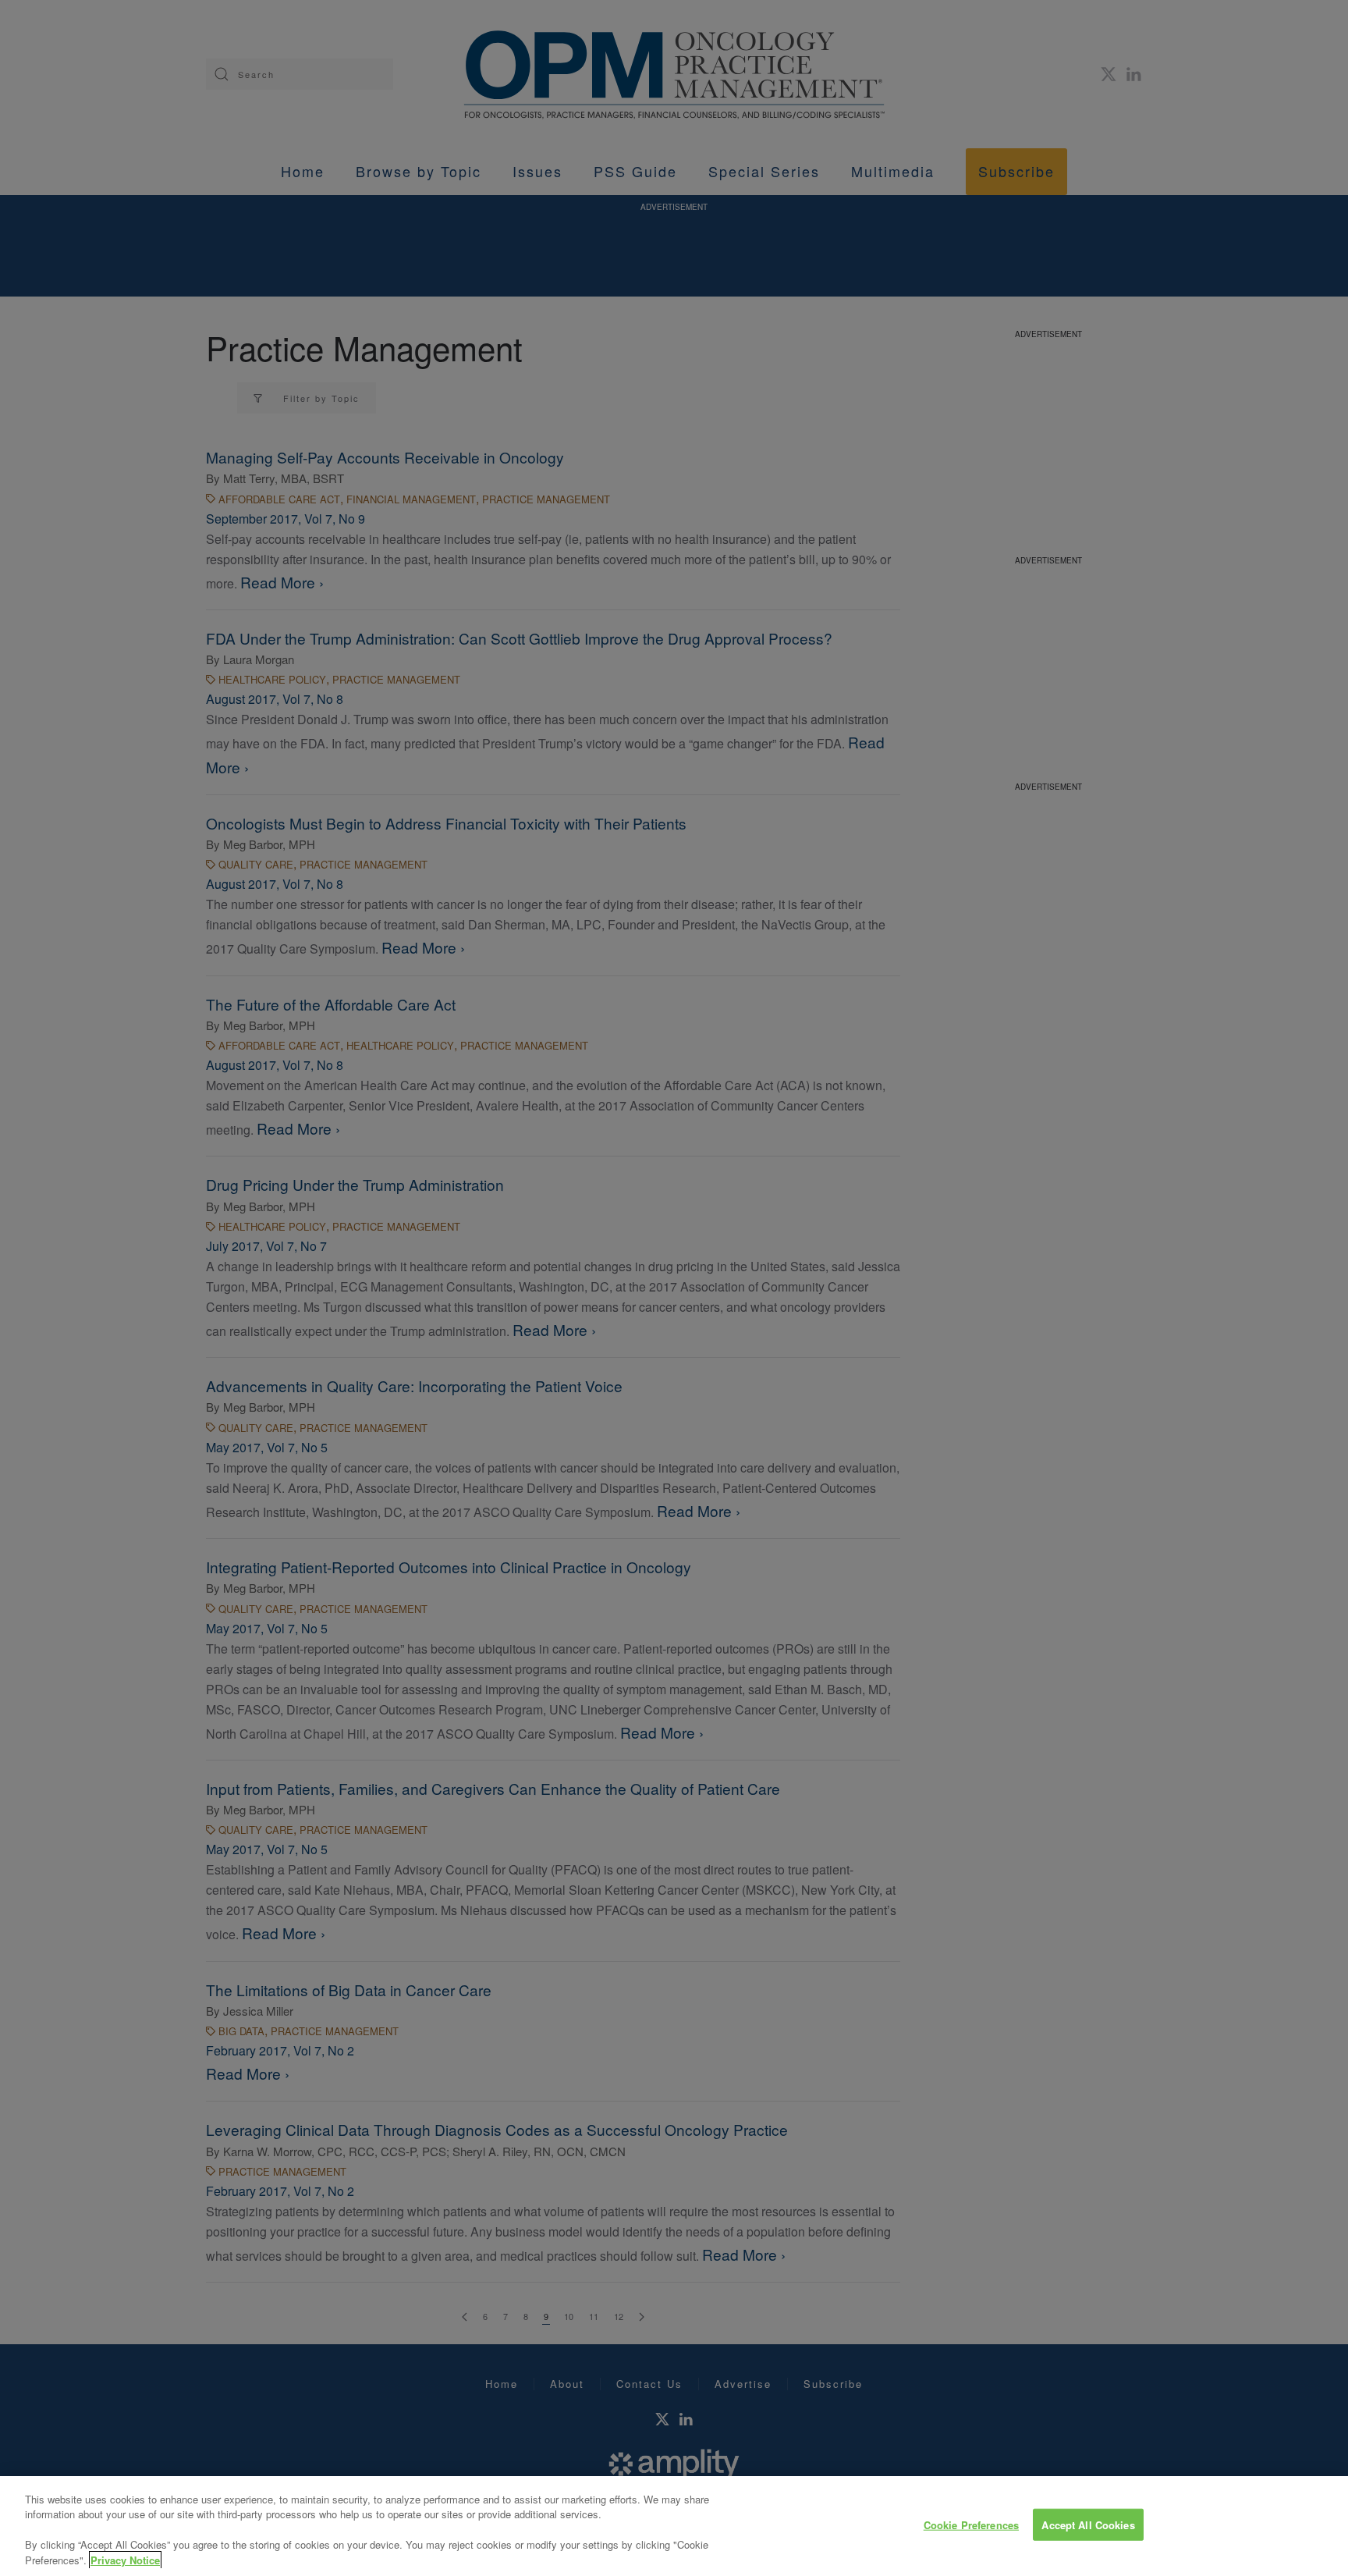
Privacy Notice (125, 2560)
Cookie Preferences (971, 2525)
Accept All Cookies (1088, 2525)
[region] (674, 2526)
